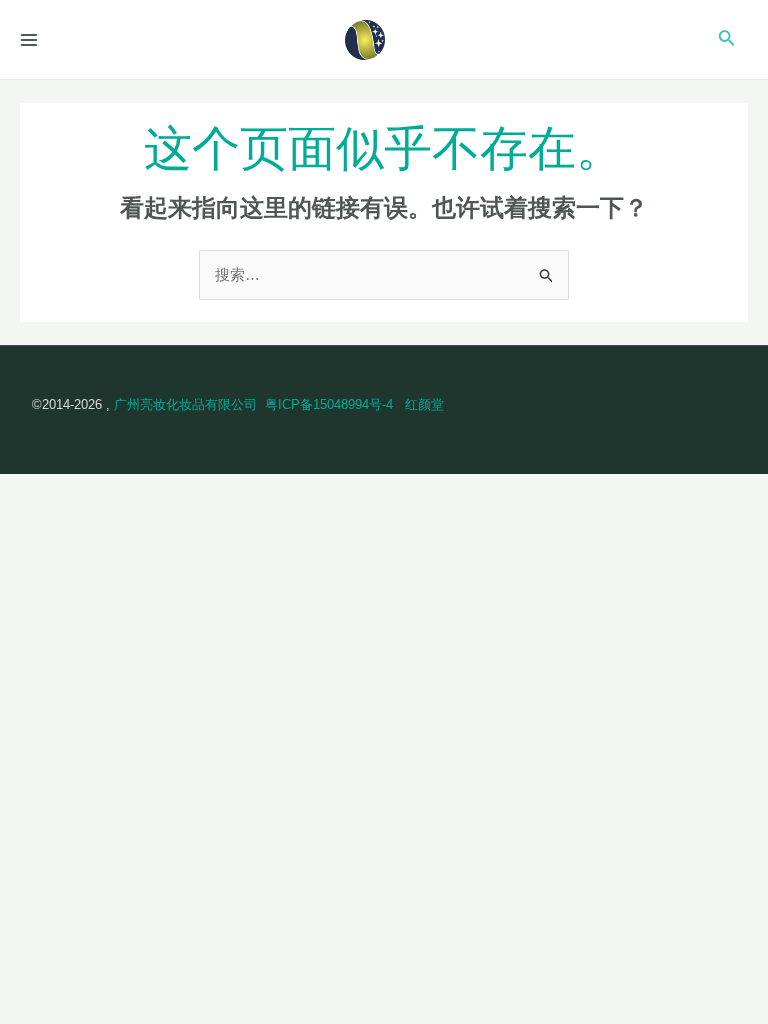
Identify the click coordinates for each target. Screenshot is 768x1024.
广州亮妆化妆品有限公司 (185, 404)
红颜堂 (424, 404)
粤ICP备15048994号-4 (329, 404)
